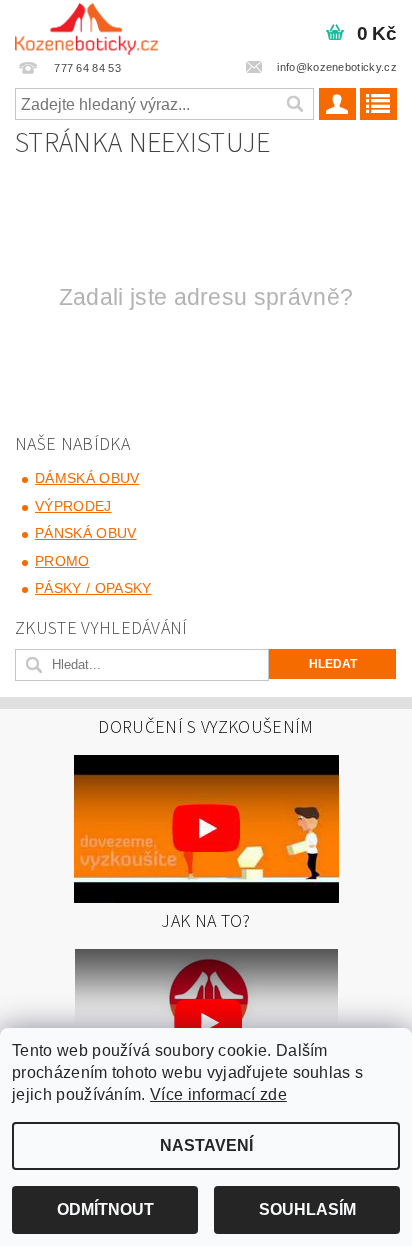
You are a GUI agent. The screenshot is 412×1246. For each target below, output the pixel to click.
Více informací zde (218, 1094)
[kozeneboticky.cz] (86, 26)
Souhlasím (307, 1209)
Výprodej (73, 506)
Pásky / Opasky (93, 588)
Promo (62, 561)
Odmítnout (105, 1209)
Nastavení (206, 1145)
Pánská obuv (86, 533)
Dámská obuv (87, 478)
